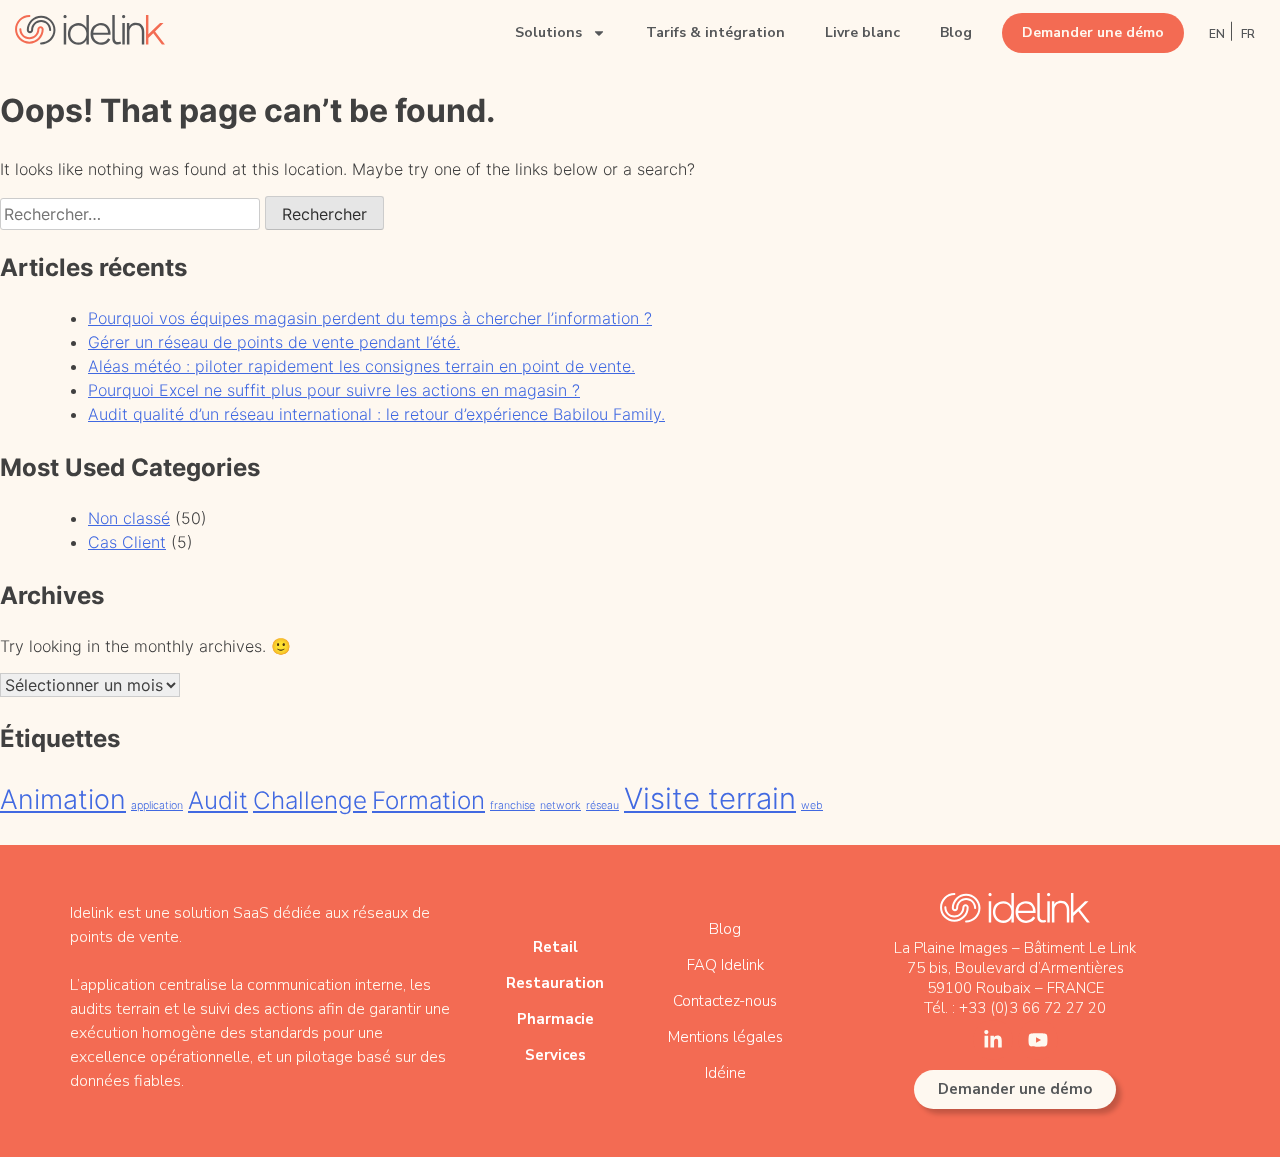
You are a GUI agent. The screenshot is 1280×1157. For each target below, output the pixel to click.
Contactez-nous (725, 1001)
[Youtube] (1038, 1040)
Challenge (310, 800)
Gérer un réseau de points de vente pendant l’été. (274, 342)
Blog (956, 32)
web (812, 805)
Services (555, 1055)
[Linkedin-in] (993, 1040)
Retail (555, 947)
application (157, 805)
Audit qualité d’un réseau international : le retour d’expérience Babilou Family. (376, 414)
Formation (428, 800)
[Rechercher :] (132, 214)
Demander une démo (1093, 32)
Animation (63, 799)
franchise (512, 805)
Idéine (725, 1073)
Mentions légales (725, 1037)
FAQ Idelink (725, 965)
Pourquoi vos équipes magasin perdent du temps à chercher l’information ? (370, 318)
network (560, 805)
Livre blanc (862, 32)
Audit (218, 800)
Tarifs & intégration (715, 32)
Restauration (555, 983)
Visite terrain (710, 798)
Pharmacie (555, 1019)
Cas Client (127, 542)
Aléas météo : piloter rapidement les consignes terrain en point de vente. (361, 366)
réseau (602, 805)
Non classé (129, 518)
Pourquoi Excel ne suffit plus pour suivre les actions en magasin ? (334, 390)
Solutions (548, 32)
